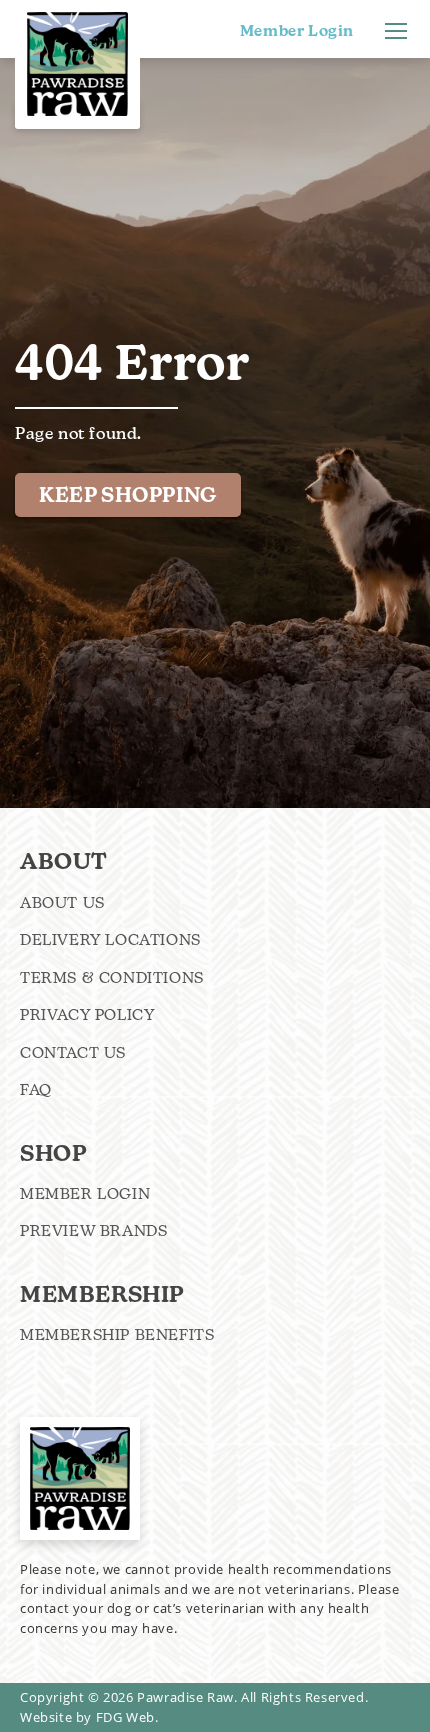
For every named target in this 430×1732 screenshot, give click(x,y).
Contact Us (73, 1052)
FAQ (36, 1089)
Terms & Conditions (112, 977)
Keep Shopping (128, 495)
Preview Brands (93, 1230)
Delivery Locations (110, 939)
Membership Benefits (117, 1334)
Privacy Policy (87, 1014)
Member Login (297, 31)
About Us (62, 902)
